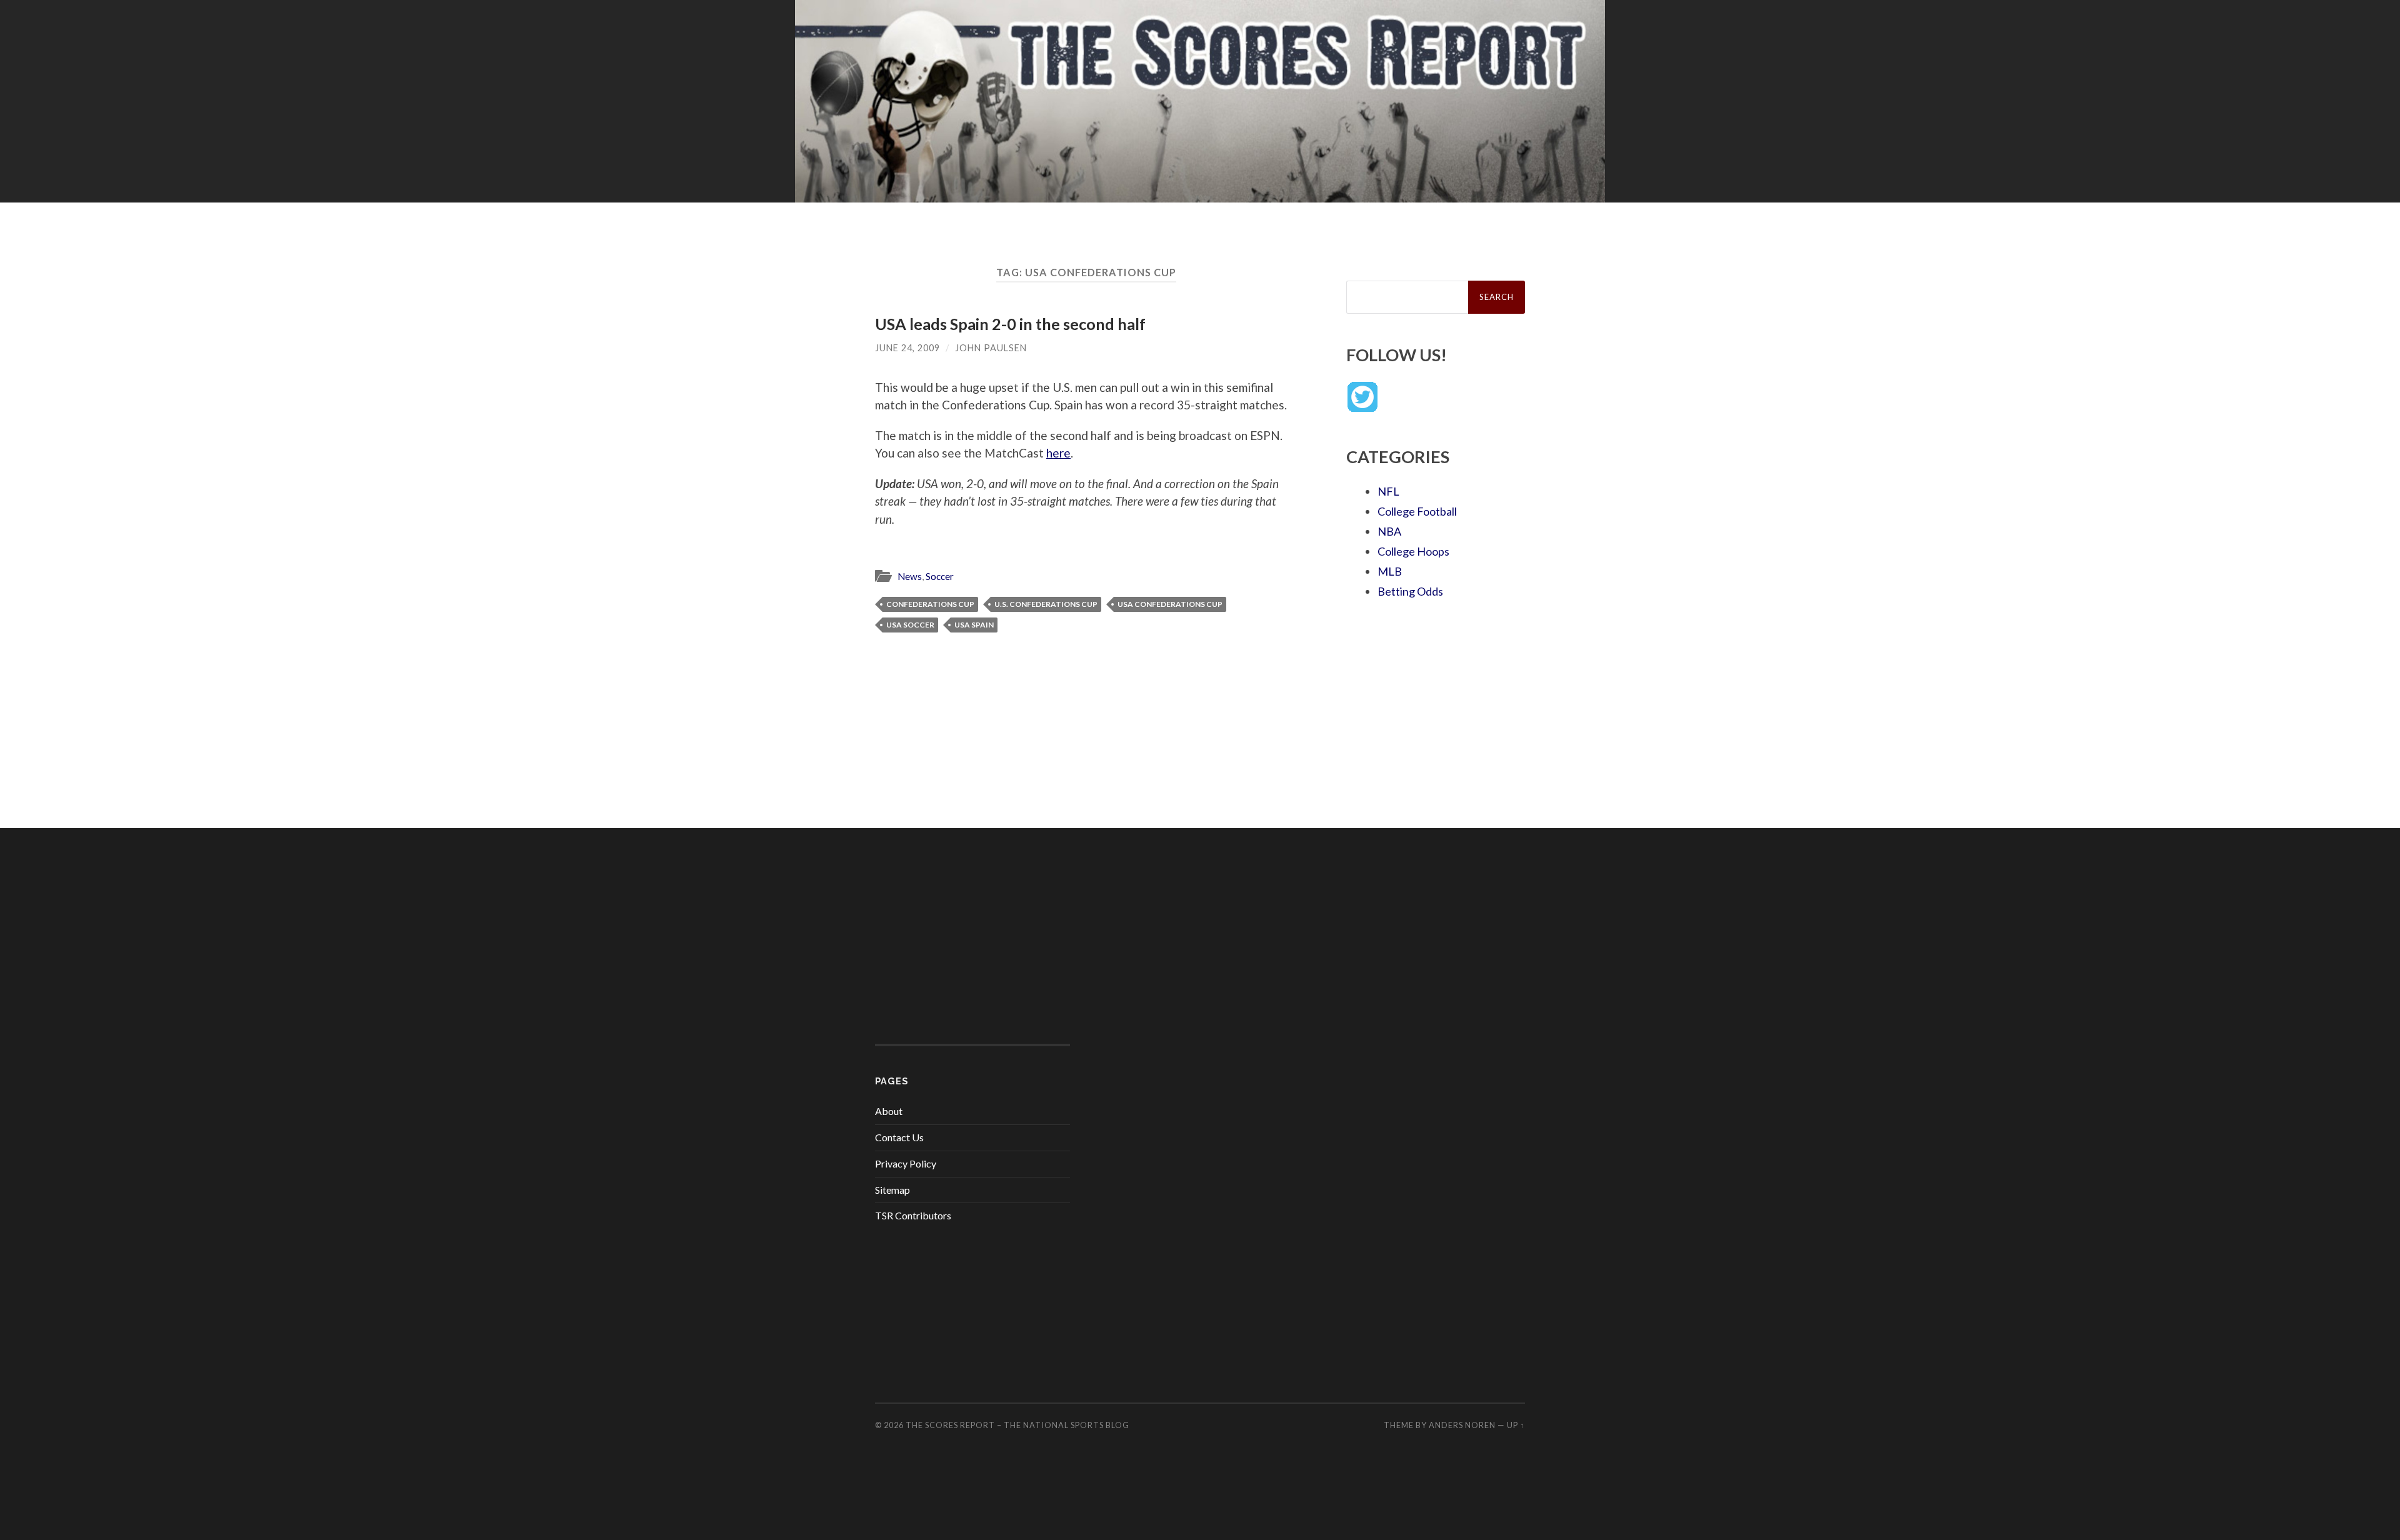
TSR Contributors (913, 1215)
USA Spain (974, 625)
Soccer (940, 576)
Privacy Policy (906, 1163)
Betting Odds (1410, 591)
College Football (1417, 511)
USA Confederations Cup (1170, 604)
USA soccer (910, 625)
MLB (1390, 571)
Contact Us (899, 1137)
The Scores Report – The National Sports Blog (1017, 1425)
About (889, 1111)
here (1058, 453)
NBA (1389, 531)
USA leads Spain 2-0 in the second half (1010, 324)
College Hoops (1413, 551)
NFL (1388, 491)
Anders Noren (1462, 1425)
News (910, 576)
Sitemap (892, 1190)
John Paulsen (991, 348)
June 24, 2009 (907, 348)
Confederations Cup (930, 604)
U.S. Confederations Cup (1046, 604)
